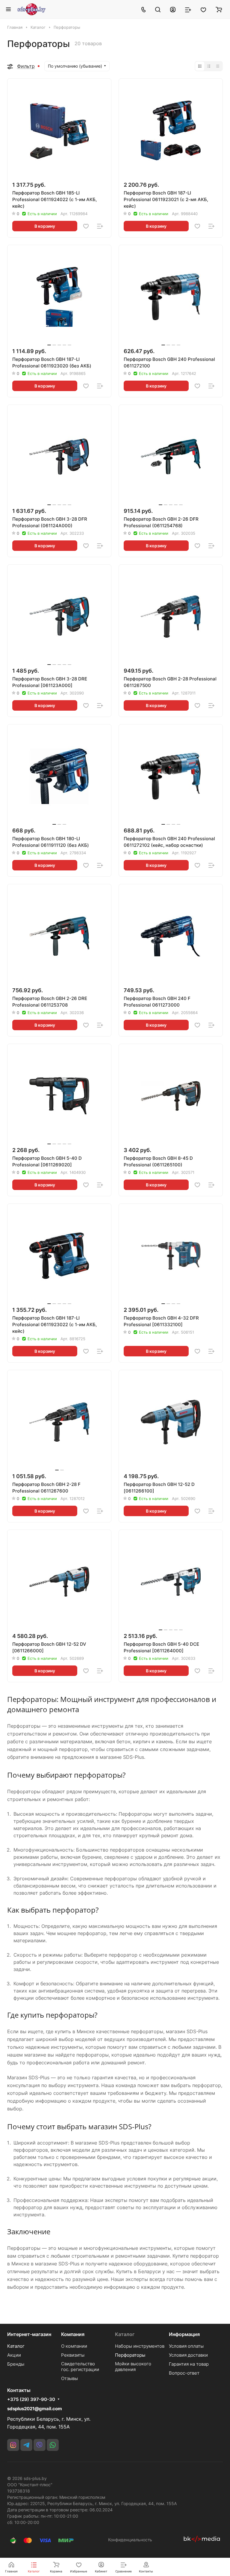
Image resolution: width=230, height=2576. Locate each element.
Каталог (16, 2346)
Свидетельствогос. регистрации (80, 2367)
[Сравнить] (100, 226)
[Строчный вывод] (209, 66)
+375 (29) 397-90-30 (31, 2399)
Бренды (16, 2364)
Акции (14, 2355)
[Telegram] (26, 2445)
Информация (184, 2334)
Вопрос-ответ (184, 2373)
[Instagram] (13, 2445)
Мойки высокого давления (133, 2367)
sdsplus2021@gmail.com (35, 2409)
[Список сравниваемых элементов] (188, 9)
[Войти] (173, 9)
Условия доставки (188, 2355)
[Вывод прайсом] (218, 66)
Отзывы (69, 2378)
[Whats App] (53, 2445)
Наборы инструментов (140, 2346)
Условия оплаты (186, 2346)
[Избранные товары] (203, 9)
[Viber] (40, 2445)
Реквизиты (73, 2355)
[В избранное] (86, 226)
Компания (73, 2334)
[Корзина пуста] (219, 9)
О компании (74, 2346)
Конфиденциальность (130, 2540)
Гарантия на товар (189, 2364)
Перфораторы (130, 2355)
